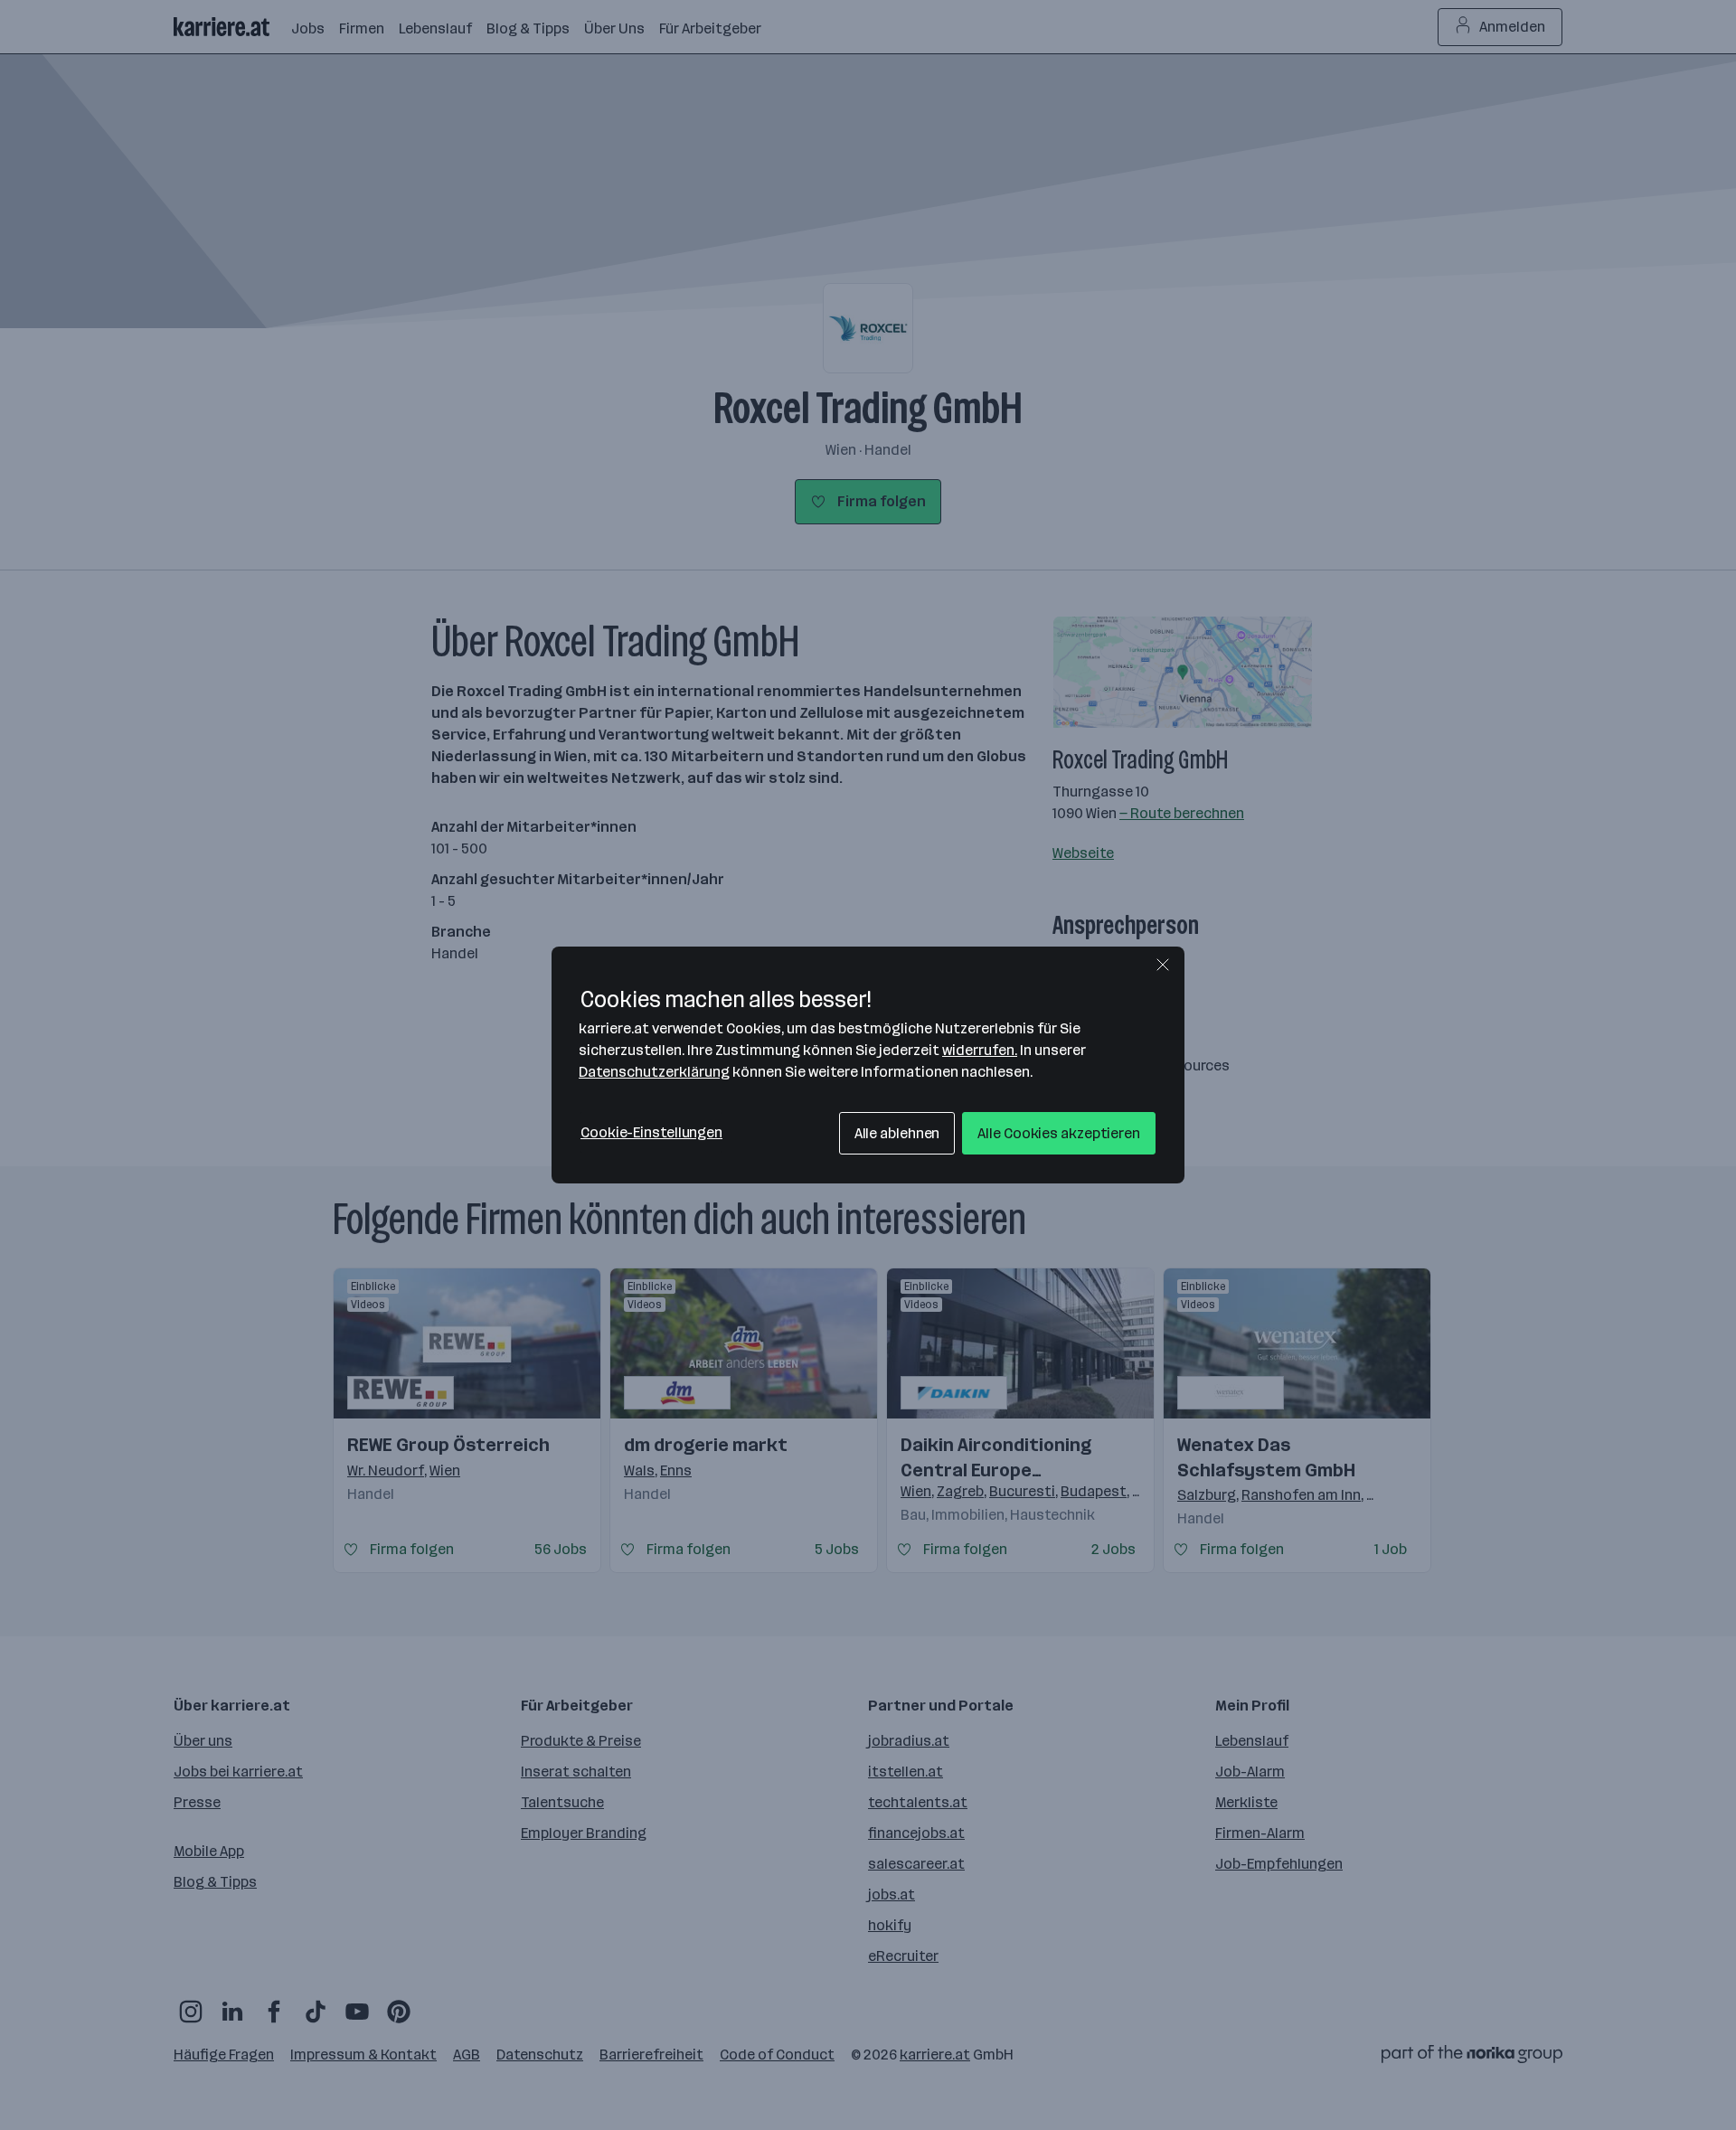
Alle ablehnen (897, 1133)
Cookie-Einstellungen (651, 1132)
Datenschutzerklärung (654, 1072)
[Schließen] (1163, 965)
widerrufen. (980, 1050)
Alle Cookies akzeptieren (1059, 1133)
